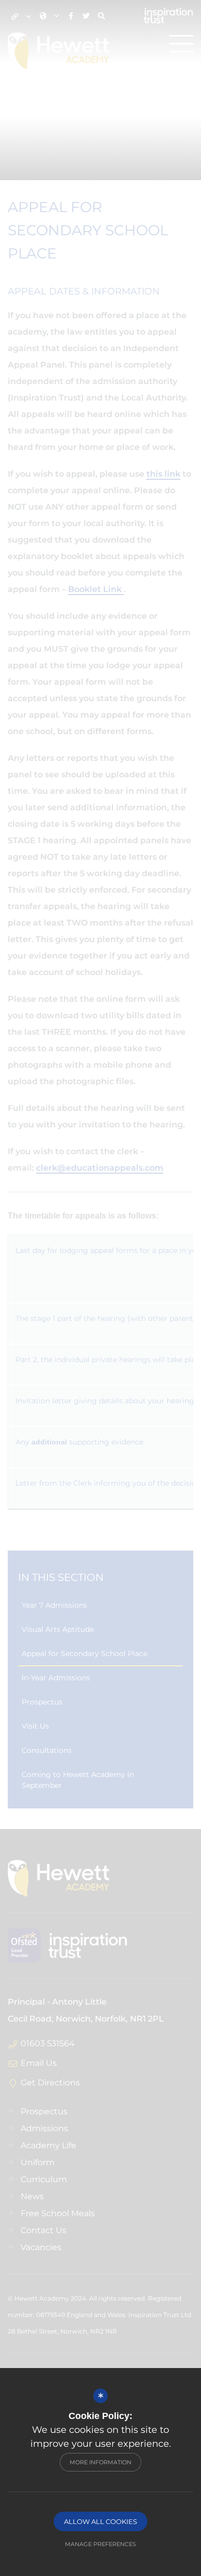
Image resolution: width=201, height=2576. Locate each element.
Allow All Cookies (100, 2521)
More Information (100, 2462)
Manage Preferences (100, 2544)
